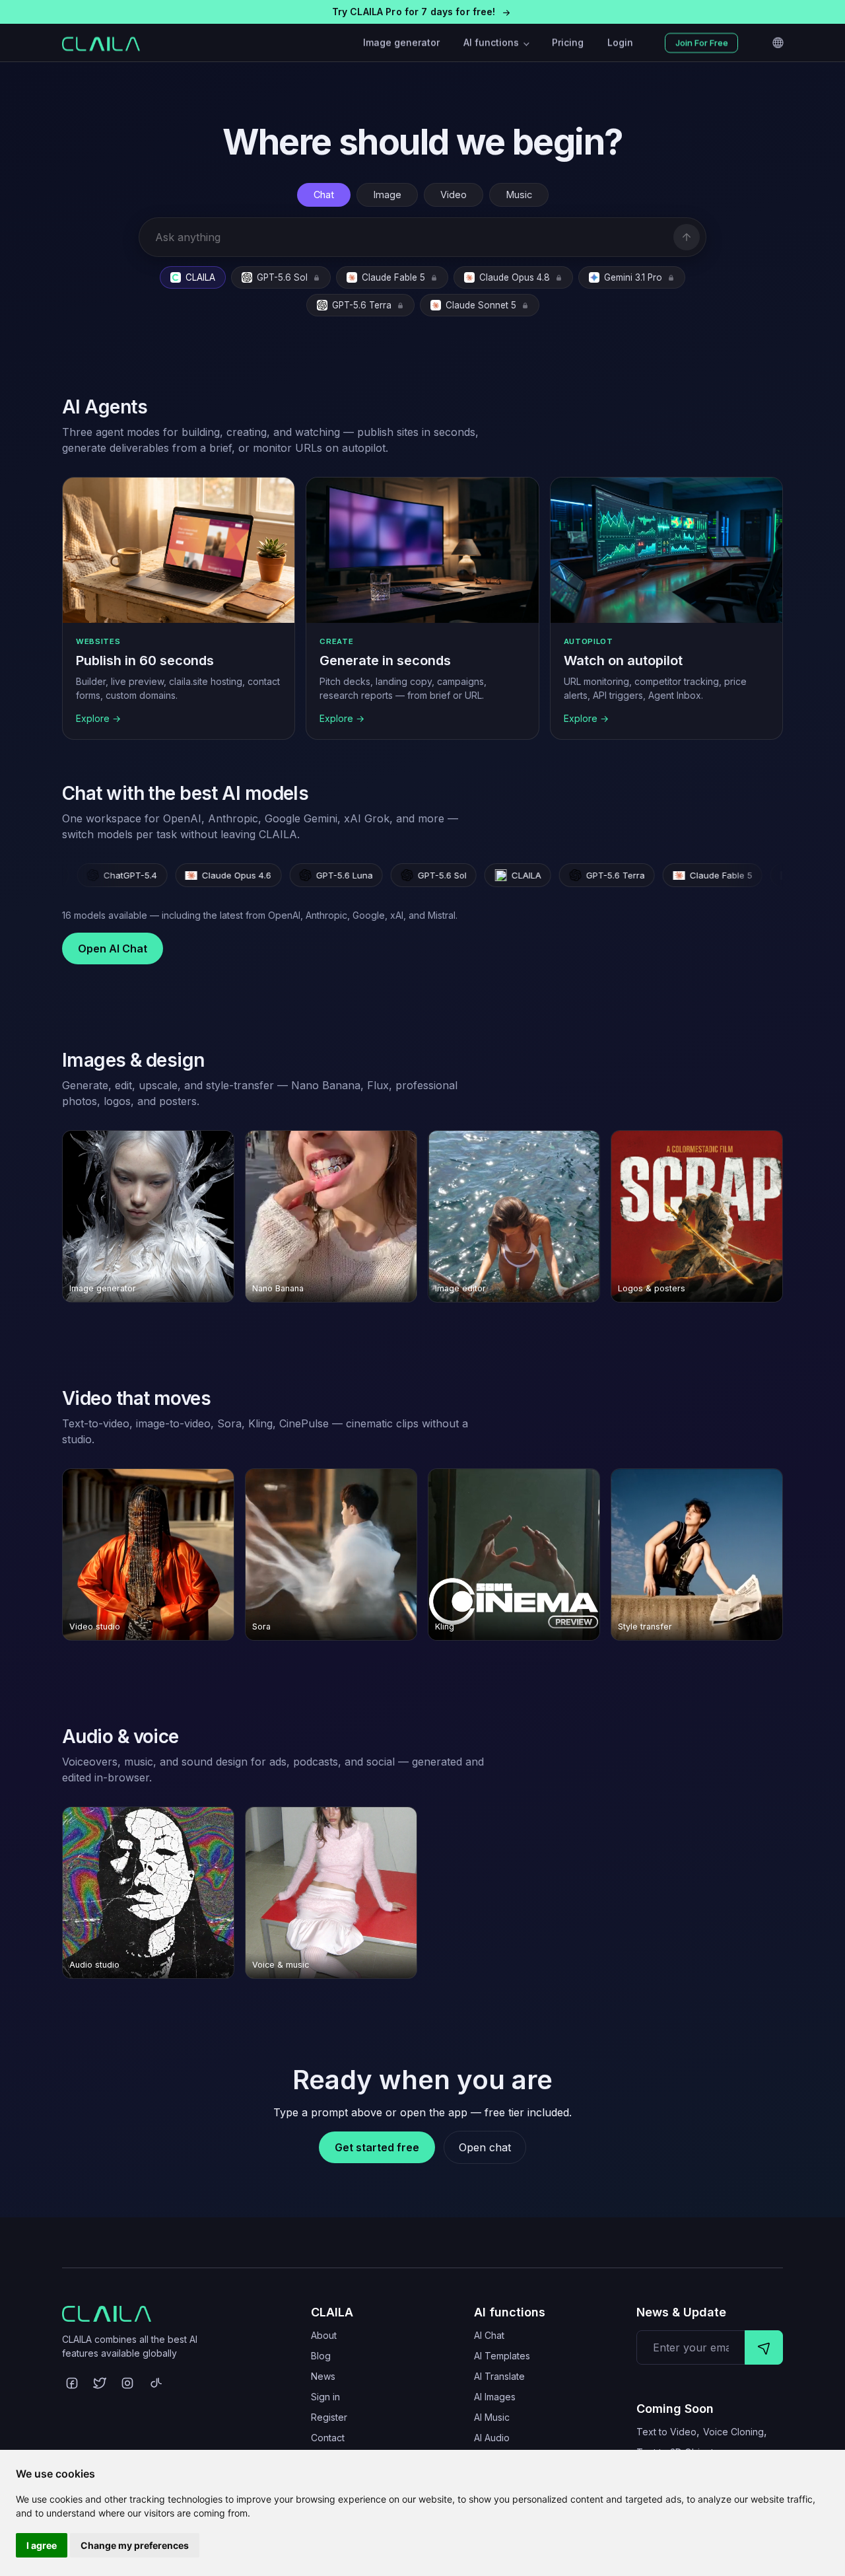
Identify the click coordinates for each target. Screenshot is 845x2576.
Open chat (485, 2147)
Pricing (568, 43)
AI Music (492, 2417)
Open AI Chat (113, 948)
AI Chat (489, 2335)
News (323, 2376)
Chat (324, 195)
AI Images (495, 2397)
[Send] (687, 237)
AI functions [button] (492, 43)
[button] (422, 12)
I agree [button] (42, 2545)
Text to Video (666, 2432)
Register (329, 2417)
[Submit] (764, 2347)
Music (519, 195)
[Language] (778, 43)
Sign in (325, 2397)
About (324, 2335)
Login (620, 43)
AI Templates (502, 2356)
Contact (328, 2438)
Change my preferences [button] (135, 2545)
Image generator (401, 43)
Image (387, 195)
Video (454, 195)
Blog (321, 2356)
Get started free (377, 2147)
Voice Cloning (733, 2432)
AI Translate (499, 2376)
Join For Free (702, 43)
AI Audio (492, 2438)
